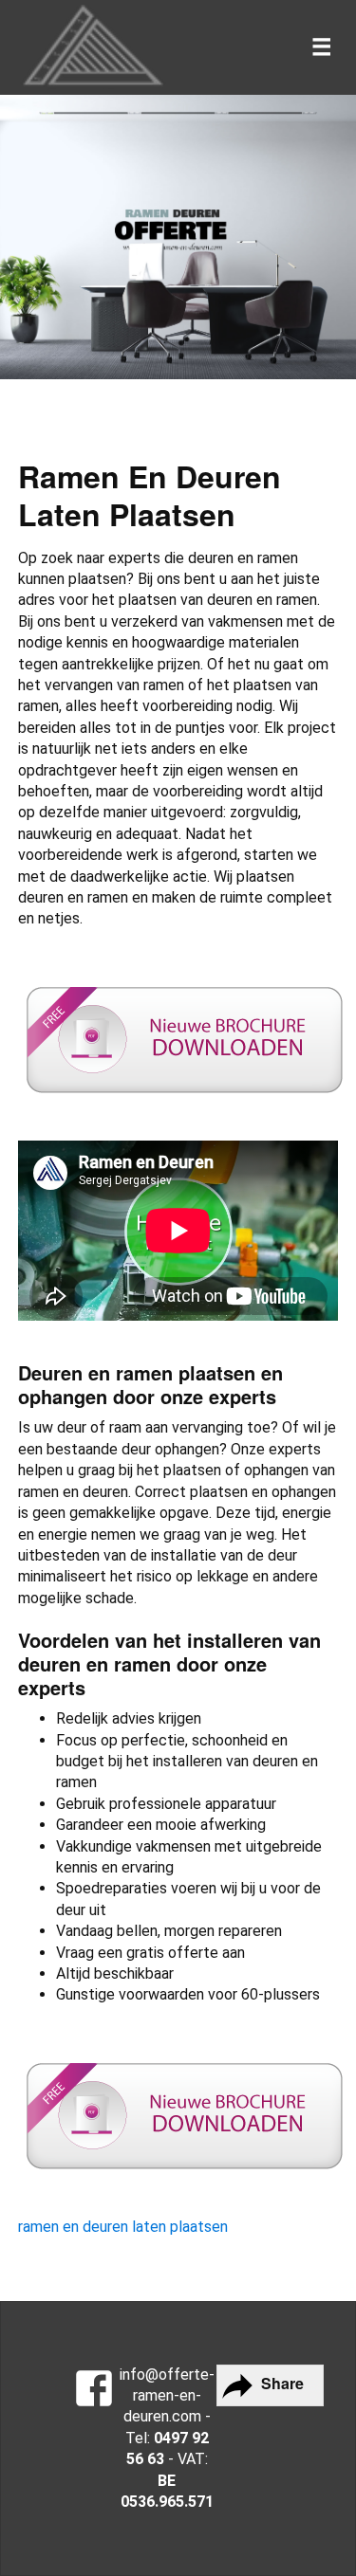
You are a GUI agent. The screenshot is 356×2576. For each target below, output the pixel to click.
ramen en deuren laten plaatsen (123, 2227)
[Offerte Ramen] (94, 2391)
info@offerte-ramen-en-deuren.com (167, 2396)
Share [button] (281, 2383)
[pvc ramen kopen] (94, 47)
